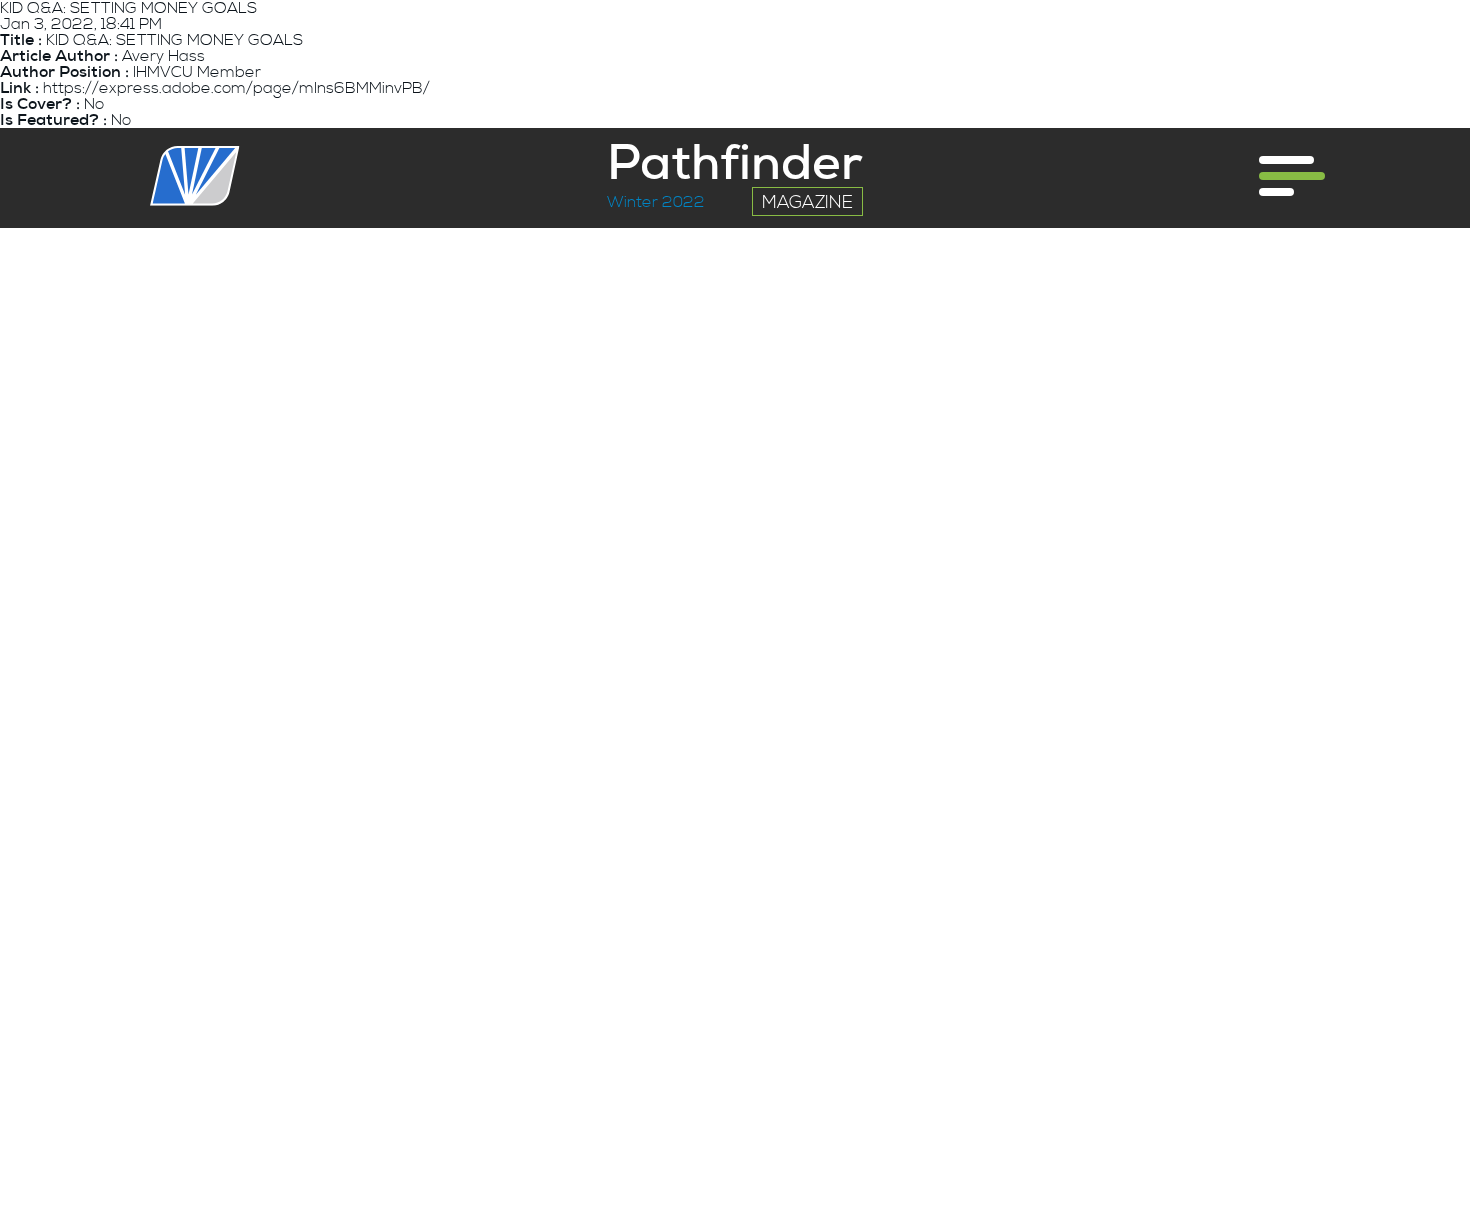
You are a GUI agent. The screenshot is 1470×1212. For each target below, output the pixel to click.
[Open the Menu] (1292, 176)
